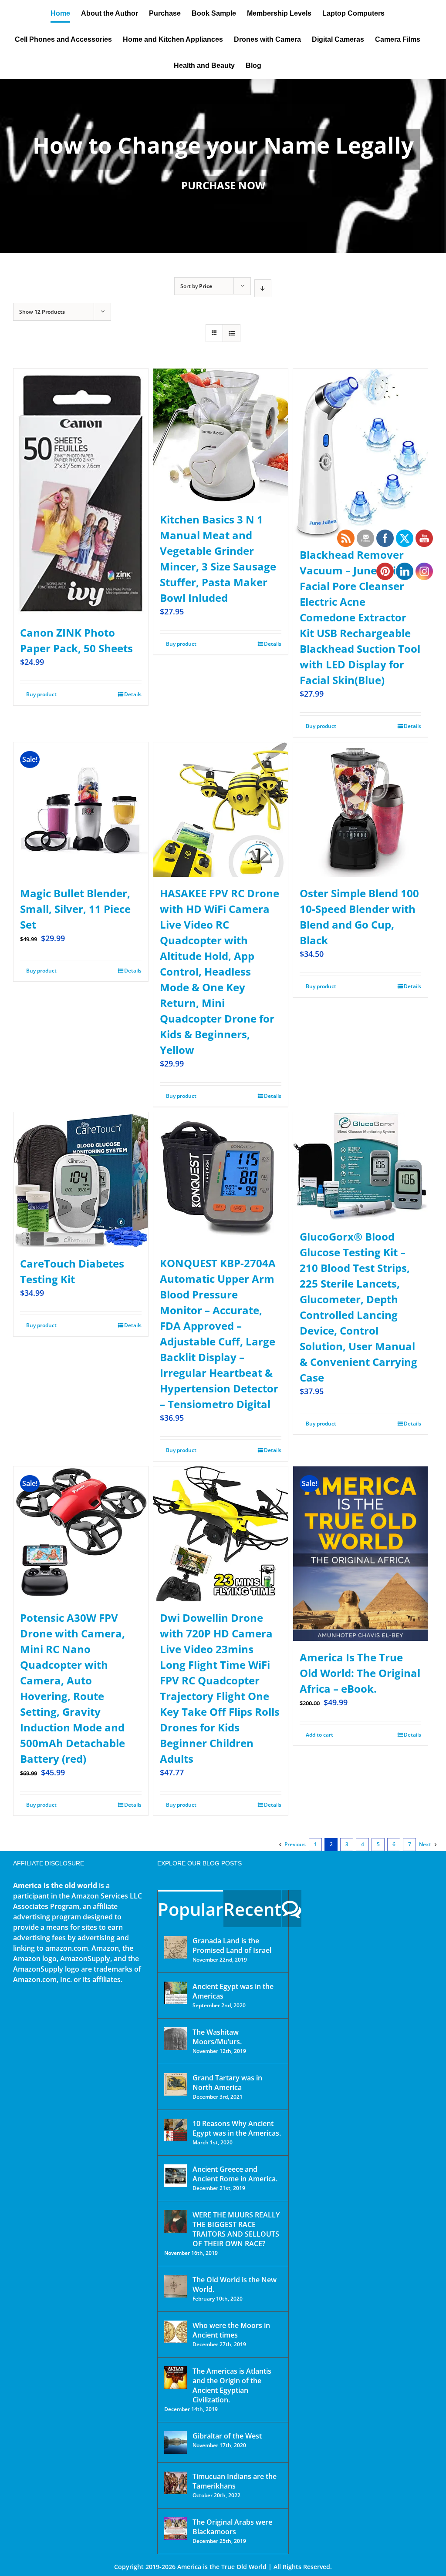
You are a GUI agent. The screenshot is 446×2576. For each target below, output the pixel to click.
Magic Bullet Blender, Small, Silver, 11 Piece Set (75, 909)
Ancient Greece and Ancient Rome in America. (235, 2174)
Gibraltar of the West (227, 2436)
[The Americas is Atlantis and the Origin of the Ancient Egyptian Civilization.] (176, 2378)
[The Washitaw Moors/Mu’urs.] (176, 2039)
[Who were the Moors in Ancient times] (176, 2332)
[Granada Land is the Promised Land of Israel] (176, 1947)
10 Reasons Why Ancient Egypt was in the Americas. (237, 2128)
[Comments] (292, 1909)
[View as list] (231, 333)
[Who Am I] (223, 166)
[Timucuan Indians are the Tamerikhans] (176, 2483)
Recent (252, 1909)
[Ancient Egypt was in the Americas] (176, 1993)
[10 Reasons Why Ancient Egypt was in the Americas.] (176, 2130)
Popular (190, 1909)
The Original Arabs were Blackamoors (232, 2527)
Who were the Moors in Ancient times (231, 2330)
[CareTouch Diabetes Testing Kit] (81, 1180)
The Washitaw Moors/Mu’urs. (217, 2037)
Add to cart (319, 1735)
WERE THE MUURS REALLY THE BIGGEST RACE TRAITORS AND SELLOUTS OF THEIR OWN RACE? (236, 2229)
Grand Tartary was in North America (227, 2083)
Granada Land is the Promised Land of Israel (232, 1945)
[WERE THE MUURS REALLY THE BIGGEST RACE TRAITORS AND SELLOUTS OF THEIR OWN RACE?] (176, 2221)
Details (133, 694)
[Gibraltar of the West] (176, 2442)
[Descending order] (263, 288)
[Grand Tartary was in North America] (176, 2084)
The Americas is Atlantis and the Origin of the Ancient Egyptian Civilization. (232, 2385)
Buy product (41, 694)
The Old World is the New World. (235, 2284)
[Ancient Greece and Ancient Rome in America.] (176, 2176)
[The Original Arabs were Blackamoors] (176, 2529)
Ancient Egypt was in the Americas (233, 1991)
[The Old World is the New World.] (176, 2286)
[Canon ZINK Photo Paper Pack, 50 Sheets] (81, 492)
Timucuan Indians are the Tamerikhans (235, 2481)
